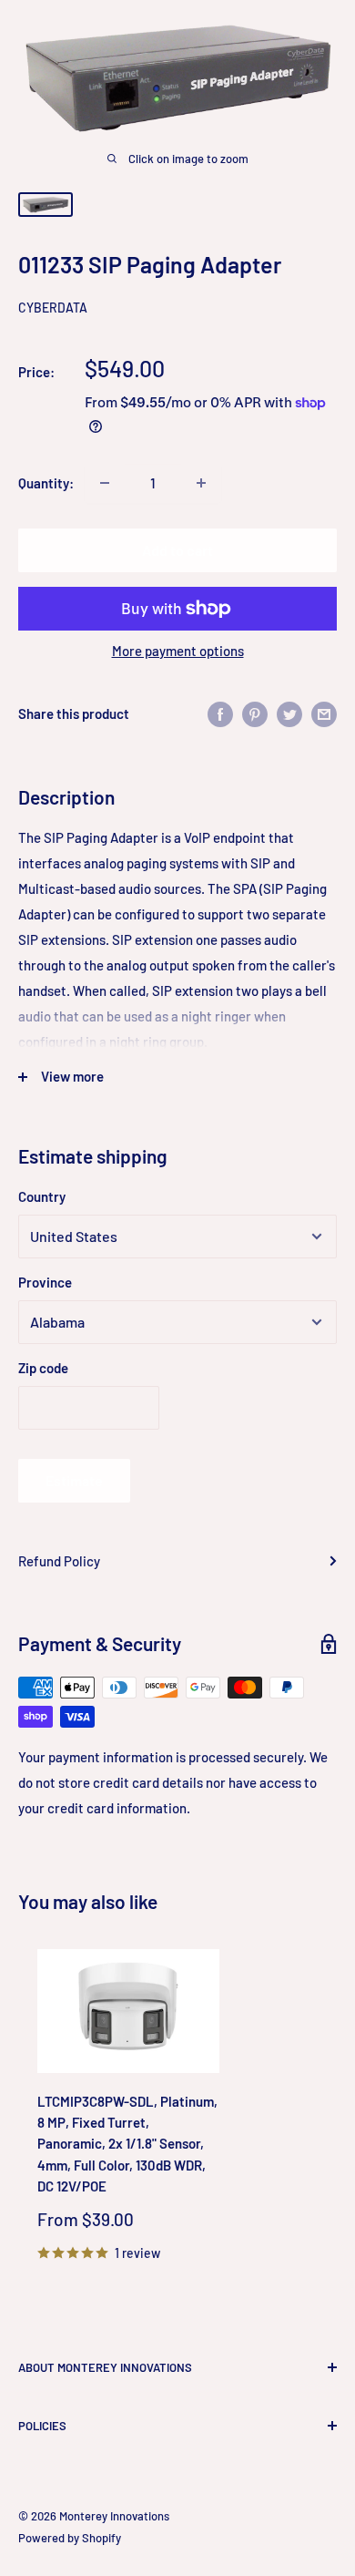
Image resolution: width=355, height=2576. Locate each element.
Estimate (74, 1480)
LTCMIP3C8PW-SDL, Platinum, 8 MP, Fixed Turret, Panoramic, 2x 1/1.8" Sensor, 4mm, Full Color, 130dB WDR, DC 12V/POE (127, 2144)
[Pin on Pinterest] (255, 713)
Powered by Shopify (70, 2538)
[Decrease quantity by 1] (105, 483)
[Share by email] (324, 713)
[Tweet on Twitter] (289, 713)
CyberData (53, 308)
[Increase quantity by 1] (201, 483)
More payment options (178, 651)
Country (42, 1196)
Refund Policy (59, 1561)
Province (45, 1282)
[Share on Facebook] (220, 713)
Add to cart (177, 550)
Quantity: (46, 483)
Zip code (43, 1368)
